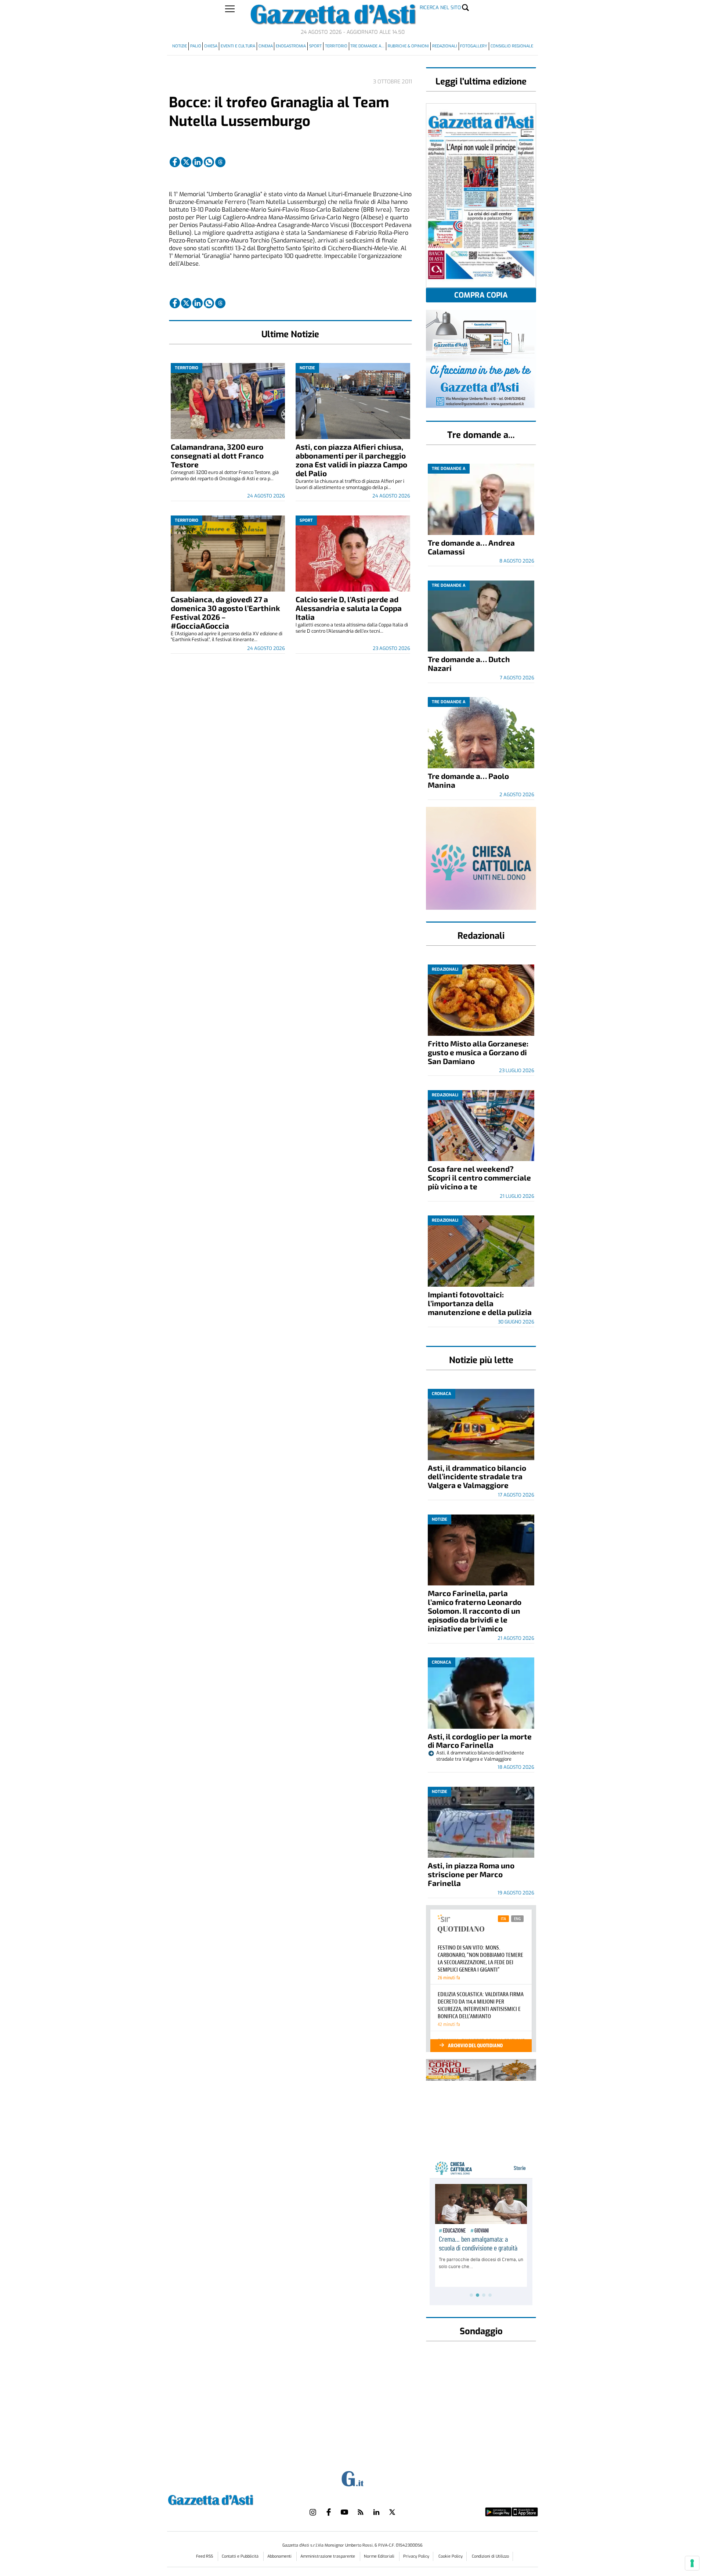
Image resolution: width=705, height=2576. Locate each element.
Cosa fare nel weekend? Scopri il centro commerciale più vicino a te (479, 1177)
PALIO (196, 46)
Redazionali (445, 46)
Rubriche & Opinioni (408, 46)
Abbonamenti (280, 2556)
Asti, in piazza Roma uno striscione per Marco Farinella (471, 1874)
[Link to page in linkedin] (198, 162)
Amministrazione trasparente (328, 2556)
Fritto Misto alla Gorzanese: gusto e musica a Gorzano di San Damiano (478, 1052)
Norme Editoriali (380, 2556)
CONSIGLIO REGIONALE (512, 46)
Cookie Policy (451, 2556)
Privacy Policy (416, 2556)
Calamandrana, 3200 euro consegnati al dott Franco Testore (217, 455)
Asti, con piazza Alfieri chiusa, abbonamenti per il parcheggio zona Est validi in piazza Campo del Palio (351, 460)
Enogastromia (291, 46)
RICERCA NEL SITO (440, 8)
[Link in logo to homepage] (229, 2499)
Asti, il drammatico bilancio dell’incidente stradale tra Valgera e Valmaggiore (477, 1476)
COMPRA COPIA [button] (481, 295)
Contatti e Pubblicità (241, 2556)
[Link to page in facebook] (175, 162)
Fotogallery (474, 46)
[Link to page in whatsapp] (209, 162)
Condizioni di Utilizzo (490, 2556)
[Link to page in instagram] (313, 2512)
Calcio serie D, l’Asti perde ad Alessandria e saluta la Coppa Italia (349, 608)
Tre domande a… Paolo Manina (468, 780)
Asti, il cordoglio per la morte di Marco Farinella (480, 1741)
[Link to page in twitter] (186, 162)
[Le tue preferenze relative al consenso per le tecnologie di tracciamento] (692, 2563)
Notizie (180, 46)
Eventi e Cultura (238, 46)
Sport (315, 46)
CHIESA (211, 46)
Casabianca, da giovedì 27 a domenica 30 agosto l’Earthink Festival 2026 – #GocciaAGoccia (225, 612)
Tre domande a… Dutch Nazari (469, 663)
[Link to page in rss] (361, 2512)
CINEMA (266, 46)
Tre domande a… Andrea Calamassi (471, 547)
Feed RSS (205, 2556)
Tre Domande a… (367, 46)
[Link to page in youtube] (344, 2512)
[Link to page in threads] (220, 162)
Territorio (336, 46)
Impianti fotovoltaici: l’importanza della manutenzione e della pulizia (480, 1303)
